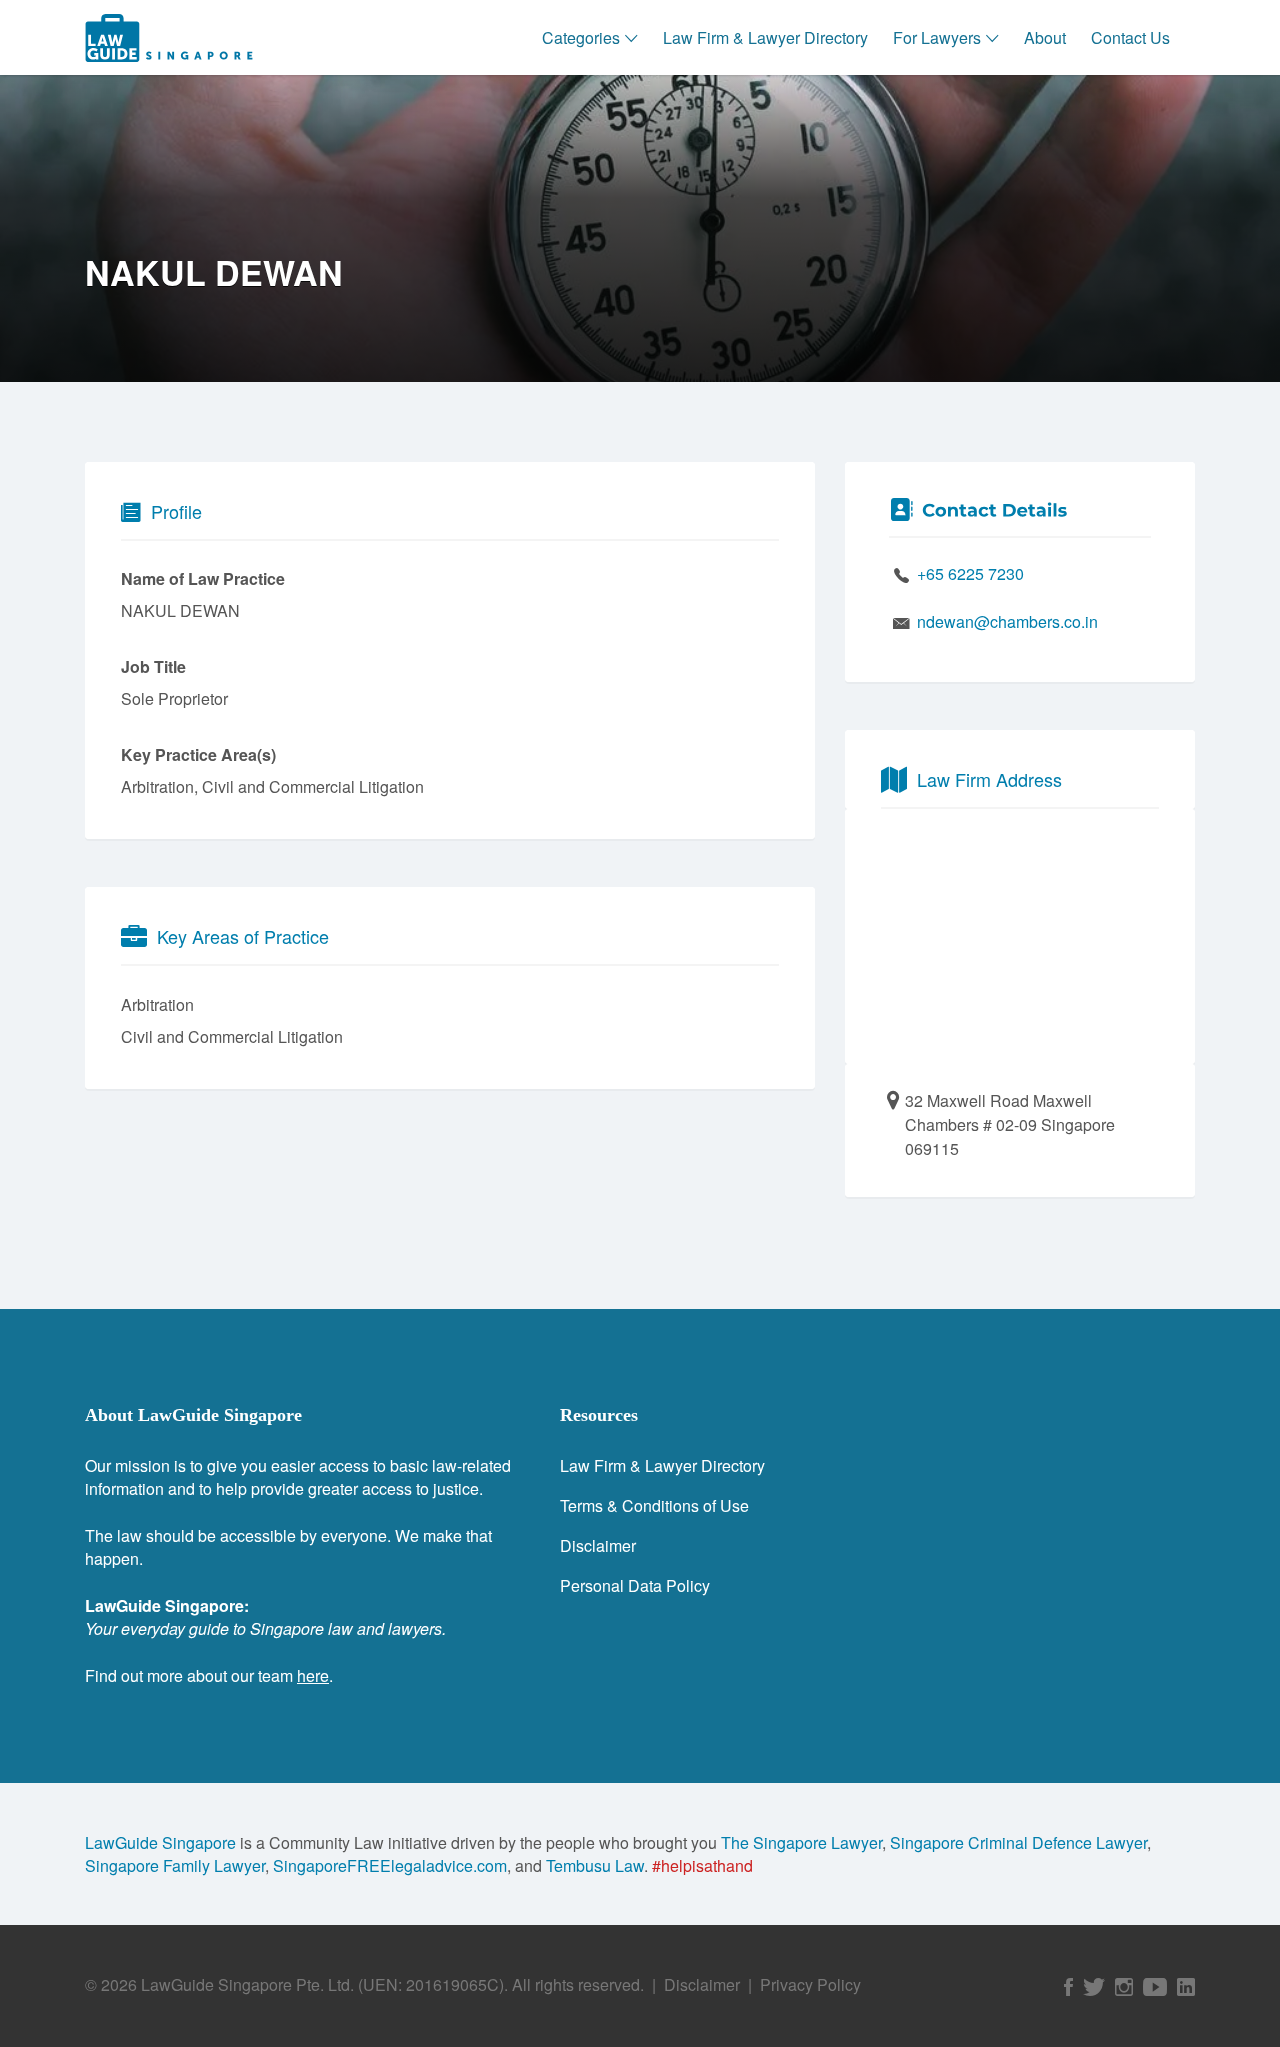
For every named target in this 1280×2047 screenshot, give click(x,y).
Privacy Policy (810, 1984)
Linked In (1186, 1987)
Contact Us (1130, 37)
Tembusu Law (595, 1865)
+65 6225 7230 (970, 573)
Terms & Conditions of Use (654, 1505)
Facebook (1068, 1987)
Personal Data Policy (635, 1585)
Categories (581, 37)
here (313, 1675)
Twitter (1094, 1987)
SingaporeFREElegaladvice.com (390, 1865)
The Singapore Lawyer (801, 1842)
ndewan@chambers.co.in (1007, 621)
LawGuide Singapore (160, 1842)
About (1045, 37)
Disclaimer (598, 1545)
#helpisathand (702, 1865)
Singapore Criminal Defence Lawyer (1018, 1842)
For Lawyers (937, 37)
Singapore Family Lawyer (175, 1865)
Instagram (1124, 1987)
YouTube (1155, 1987)
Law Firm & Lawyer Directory (765, 37)
